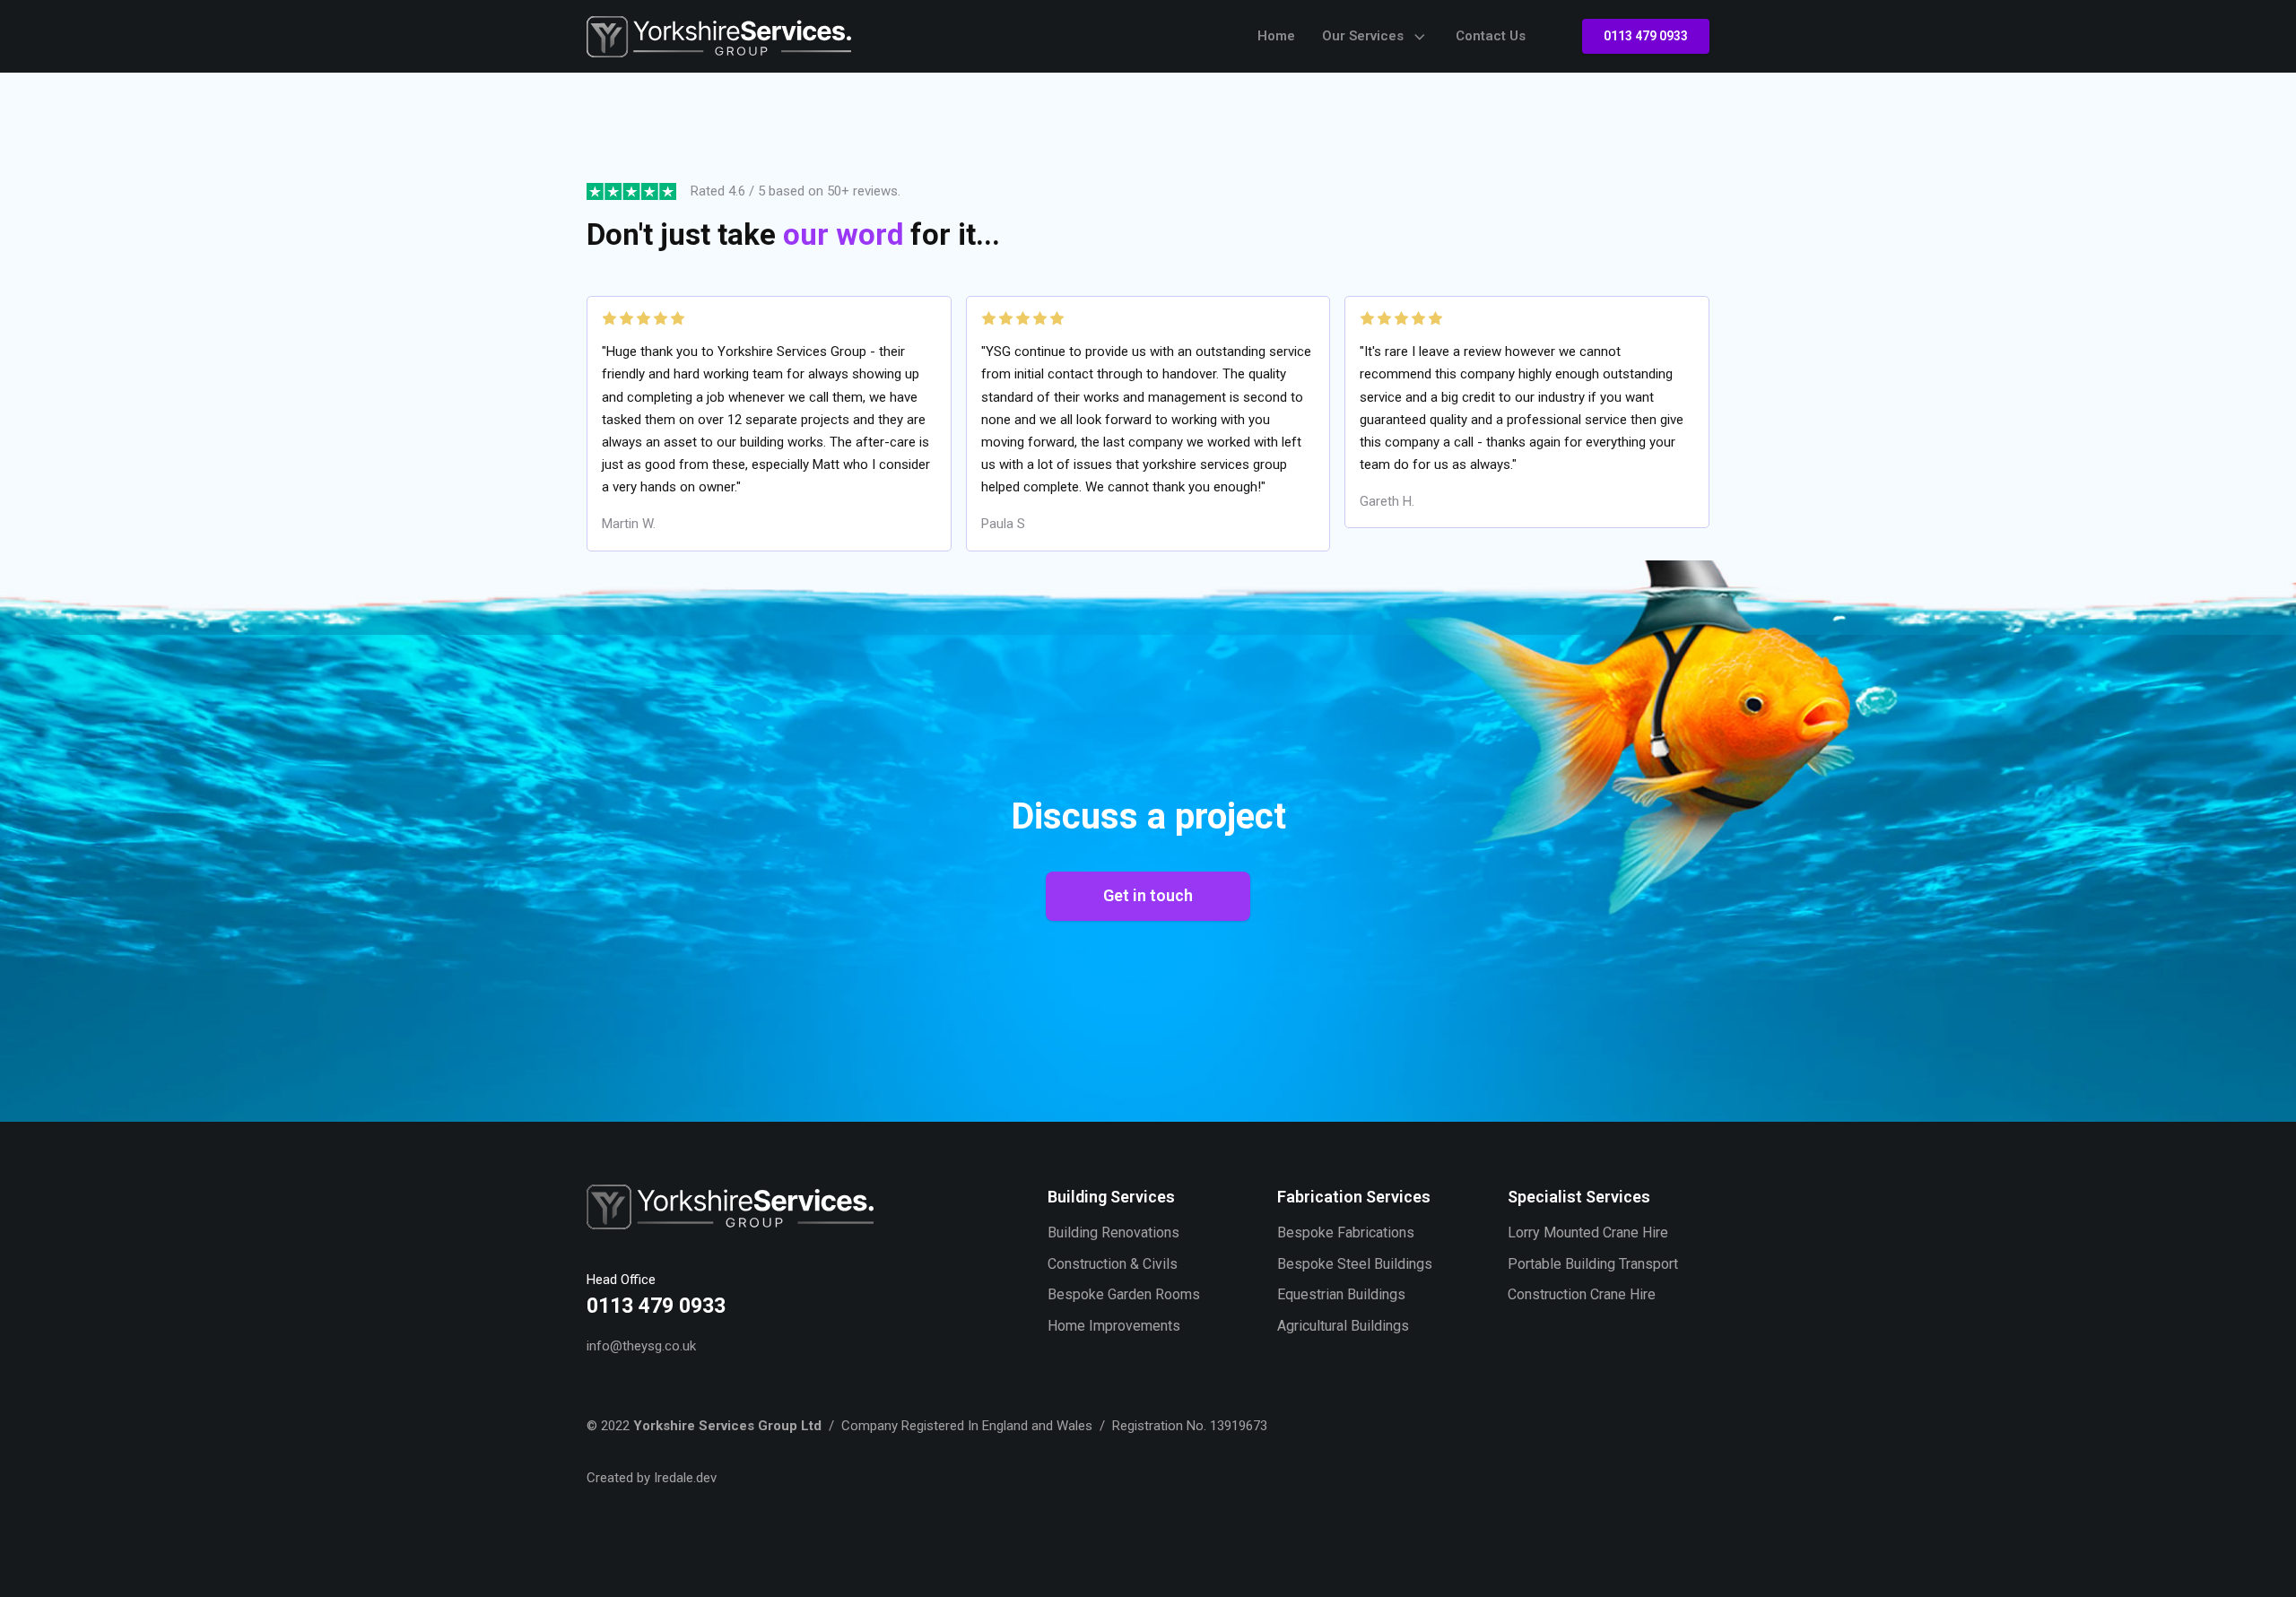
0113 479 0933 (1646, 36)
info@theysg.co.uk (641, 1346)
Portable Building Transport (1593, 1264)
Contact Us (1491, 36)
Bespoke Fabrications (1346, 1232)
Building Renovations (1113, 1232)
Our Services (1363, 36)
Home (1276, 36)
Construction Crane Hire (1582, 1294)
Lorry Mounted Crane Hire (1588, 1232)
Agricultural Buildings (1343, 1326)
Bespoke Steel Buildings (1355, 1264)
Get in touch (1148, 895)
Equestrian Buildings (1341, 1294)
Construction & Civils (1113, 1264)
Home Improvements (1114, 1326)
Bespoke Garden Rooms (1124, 1294)
